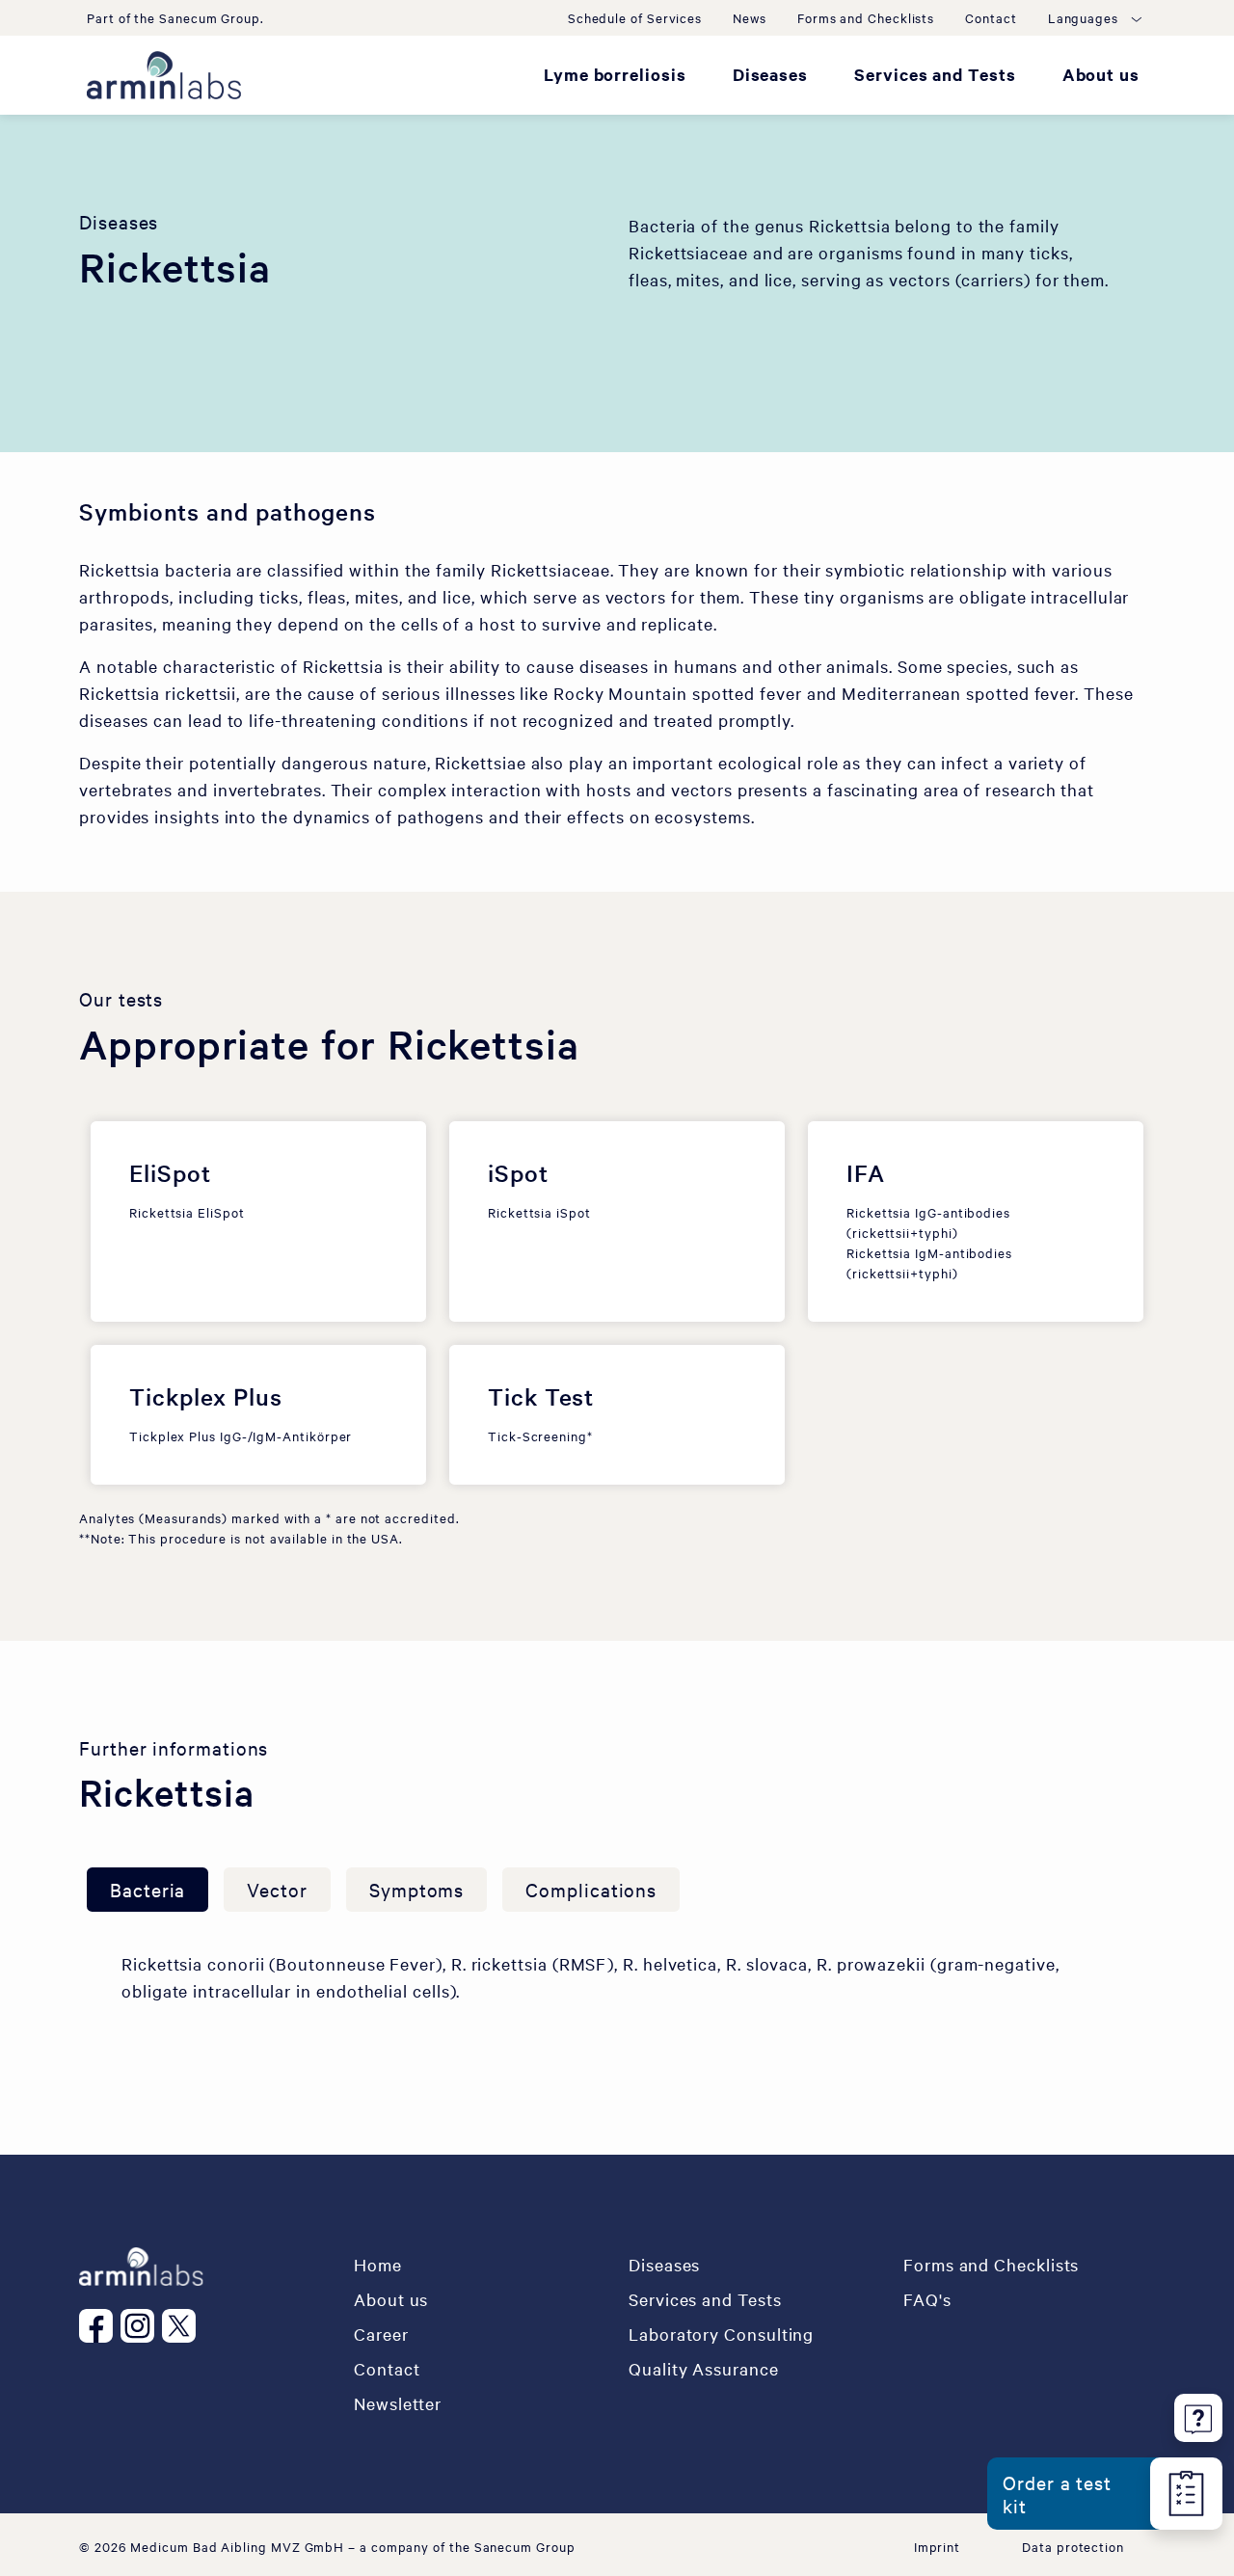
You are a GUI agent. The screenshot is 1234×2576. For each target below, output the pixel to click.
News (750, 17)
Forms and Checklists (866, 17)
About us (1101, 74)
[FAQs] (1198, 2415)
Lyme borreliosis (615, 74)
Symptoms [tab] (416, 1889)
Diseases (770, 74)
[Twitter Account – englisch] (183, 2326)
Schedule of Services (635, 17)
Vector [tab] (277, 1889)
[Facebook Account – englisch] (100, 2326)
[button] (1094, 17)
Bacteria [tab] (148, 1889)
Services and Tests (935, 74)
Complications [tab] (591, 1889)
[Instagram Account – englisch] (141, 2326)
